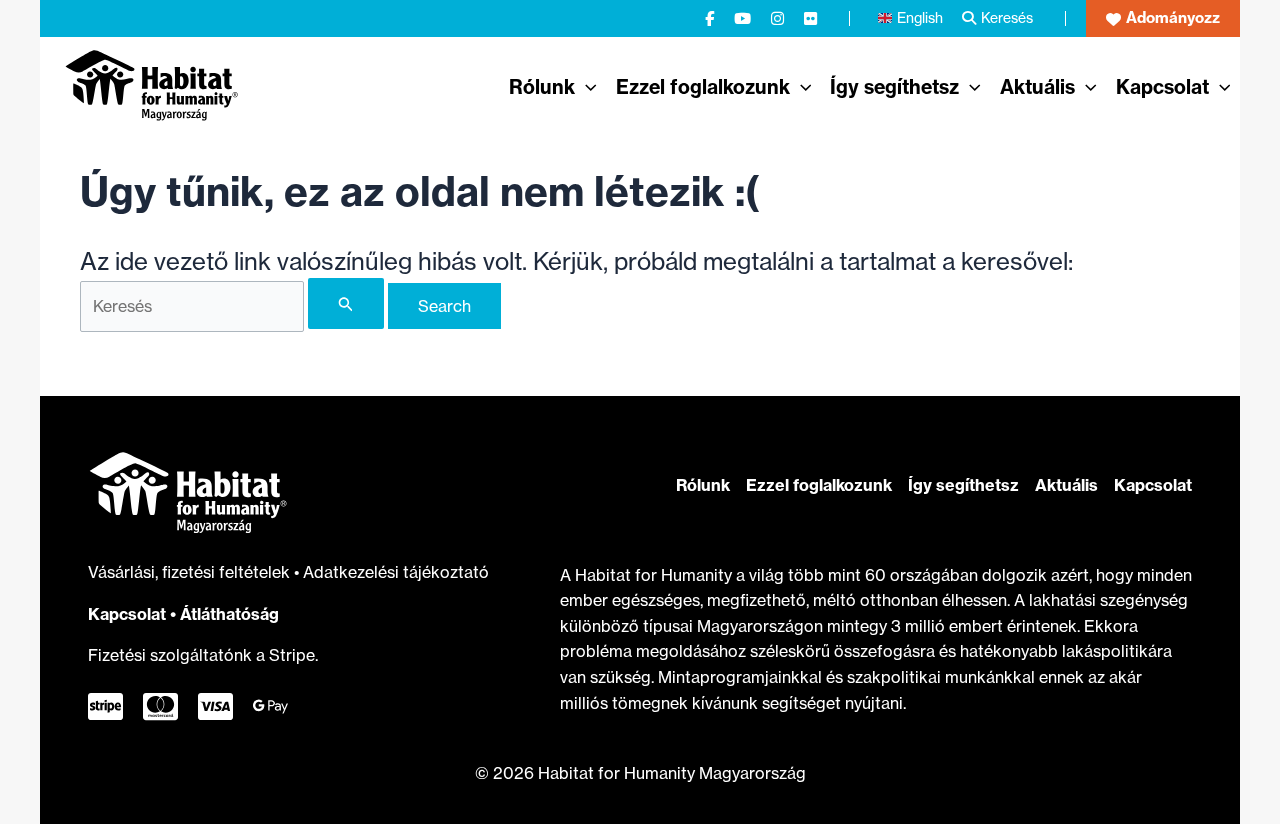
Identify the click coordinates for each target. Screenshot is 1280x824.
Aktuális (1066, 485)
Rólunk (703, 485)
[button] (1163, 18)
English (920, 17)
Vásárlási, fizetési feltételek (191, 572)
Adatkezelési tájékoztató (396, 572)
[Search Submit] (346, 303)
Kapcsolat (127, 614)
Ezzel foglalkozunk (819, 485)
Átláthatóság (229, 614)
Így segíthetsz (963, 485)
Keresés (1007, 17)
